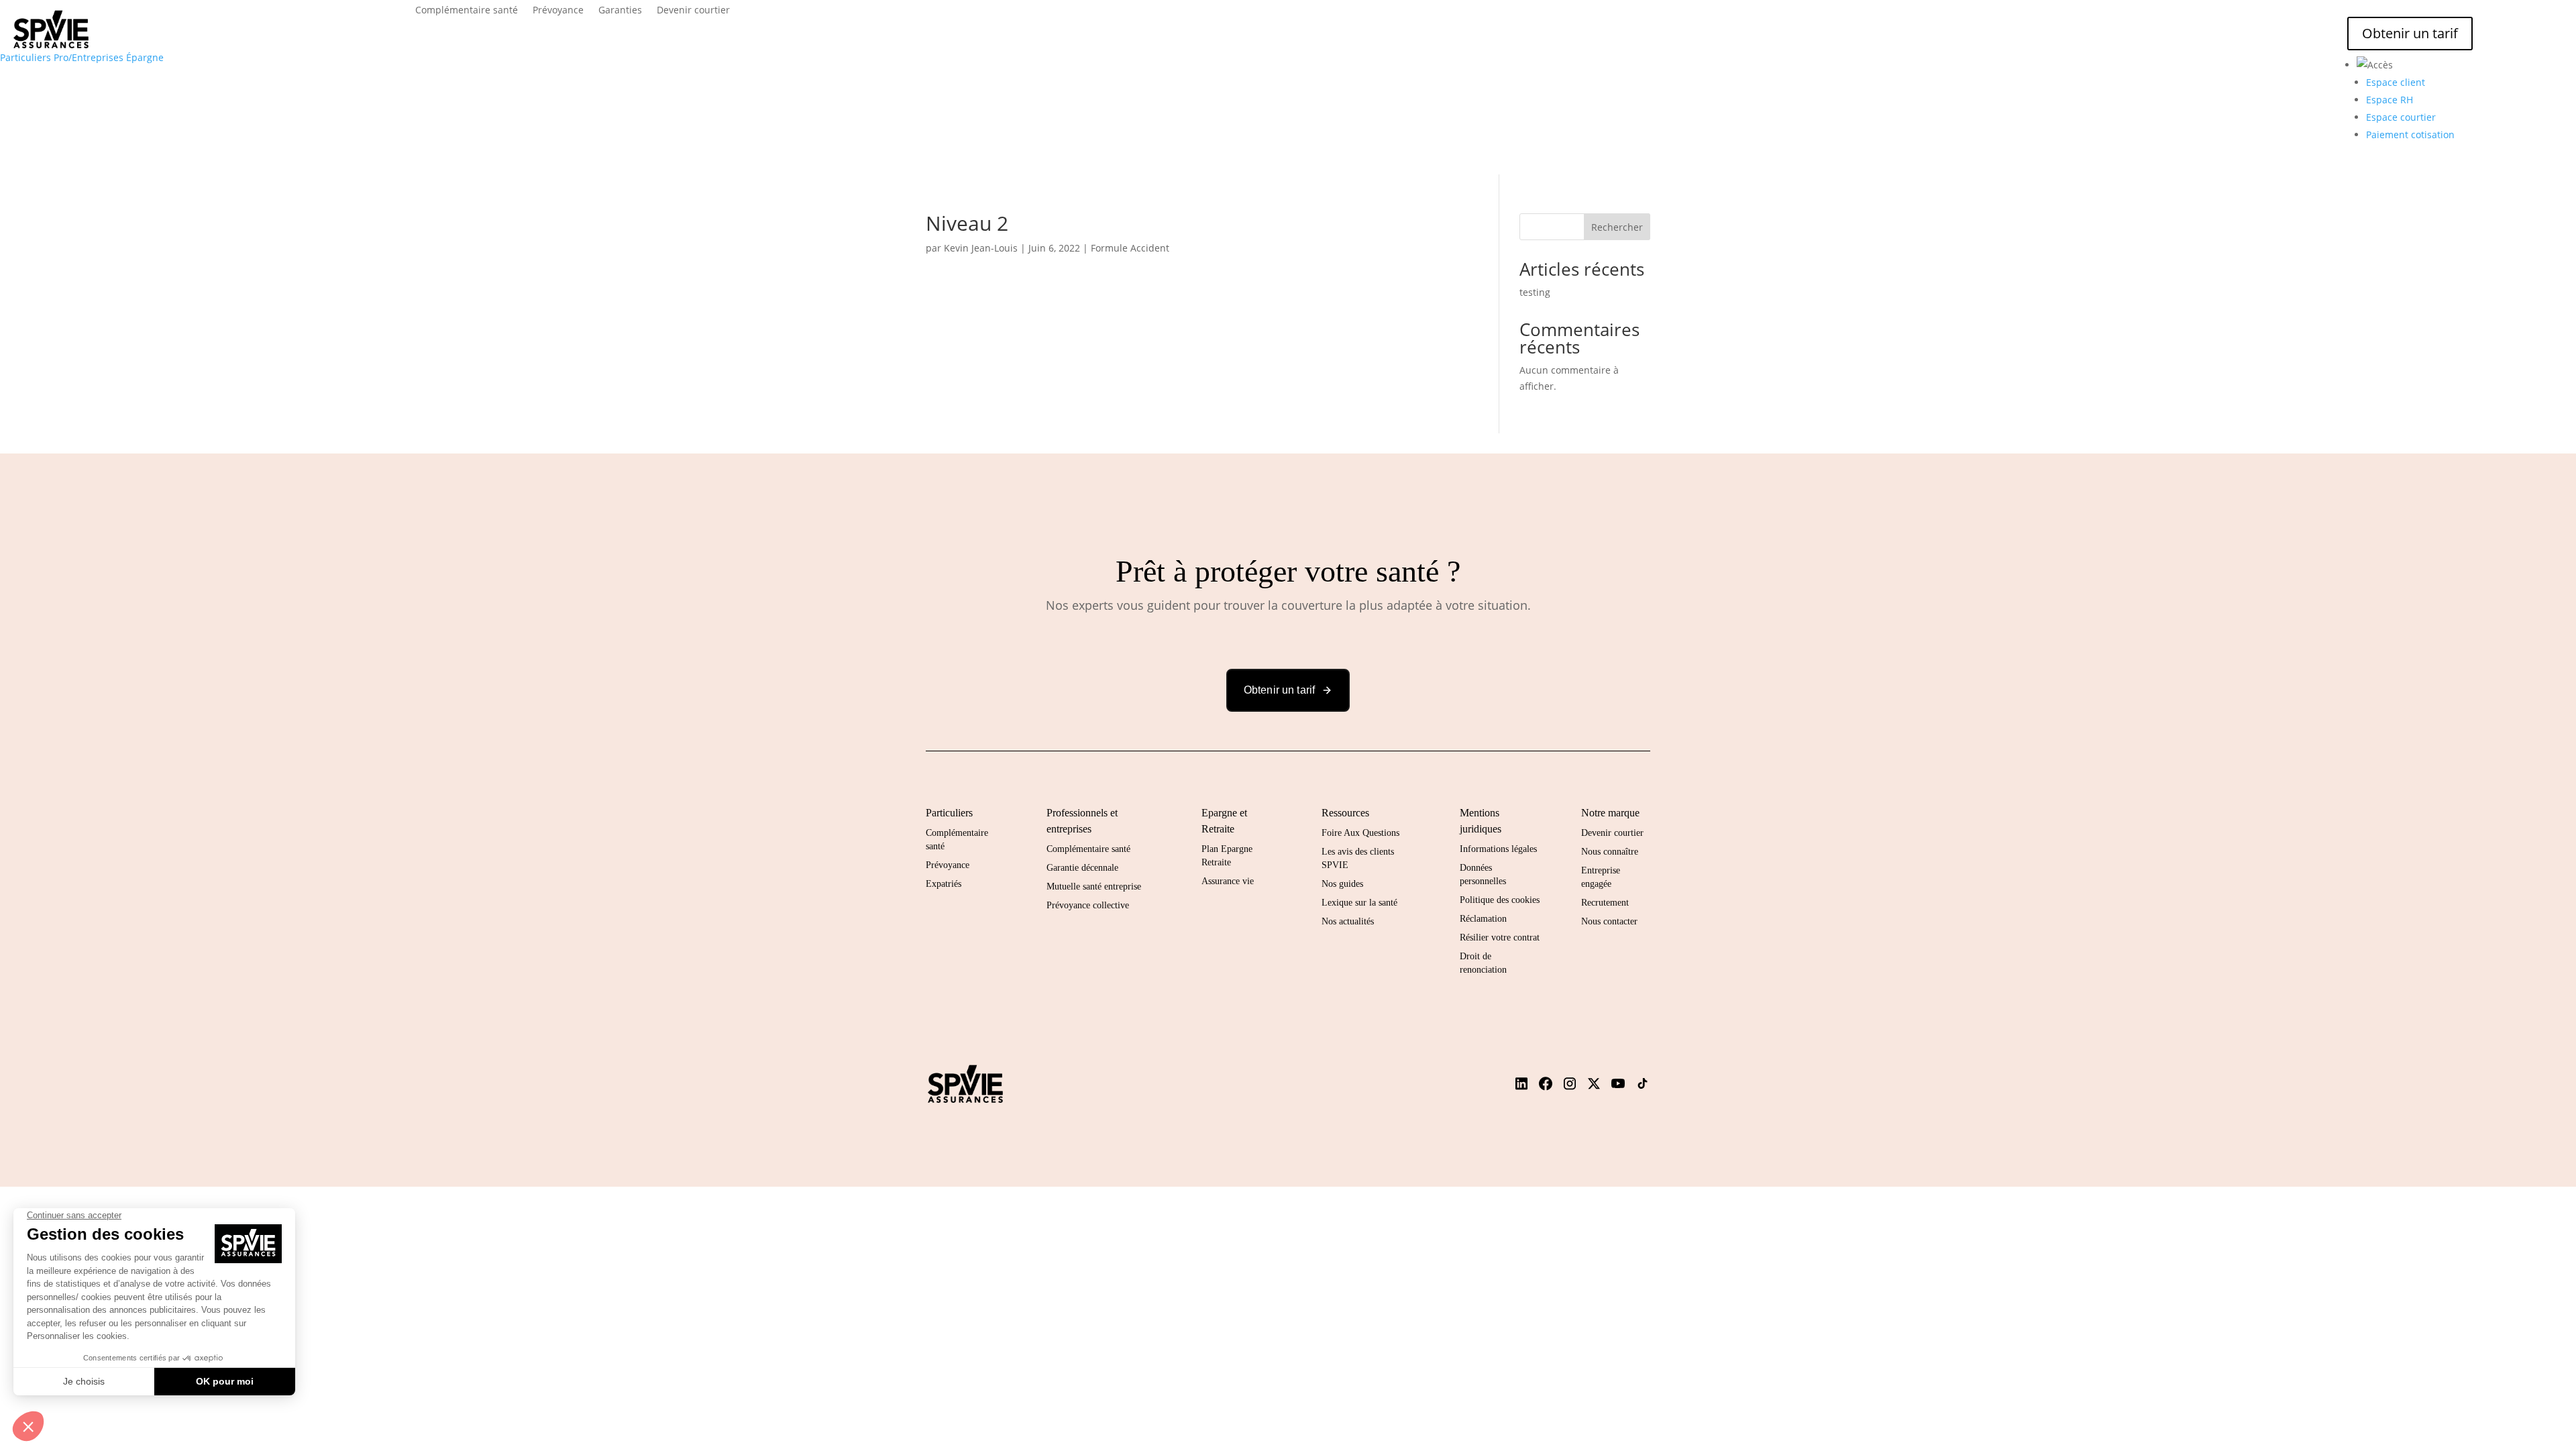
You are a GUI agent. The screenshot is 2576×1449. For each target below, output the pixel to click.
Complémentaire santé (467, 11)
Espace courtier (2401, 117)
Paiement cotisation (2410, 135)
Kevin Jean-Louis (981, 248)
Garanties (620, 11)
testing (1535, 292)
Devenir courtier (693, 11)
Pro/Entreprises (89, 57)
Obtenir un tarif (2410, 33)
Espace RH (2390, 100)
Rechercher (1617, 227)
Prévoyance (558, 11)
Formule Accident (1130, 248)
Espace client (2396, 82)
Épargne (145, 57)
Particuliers (25, 57)
